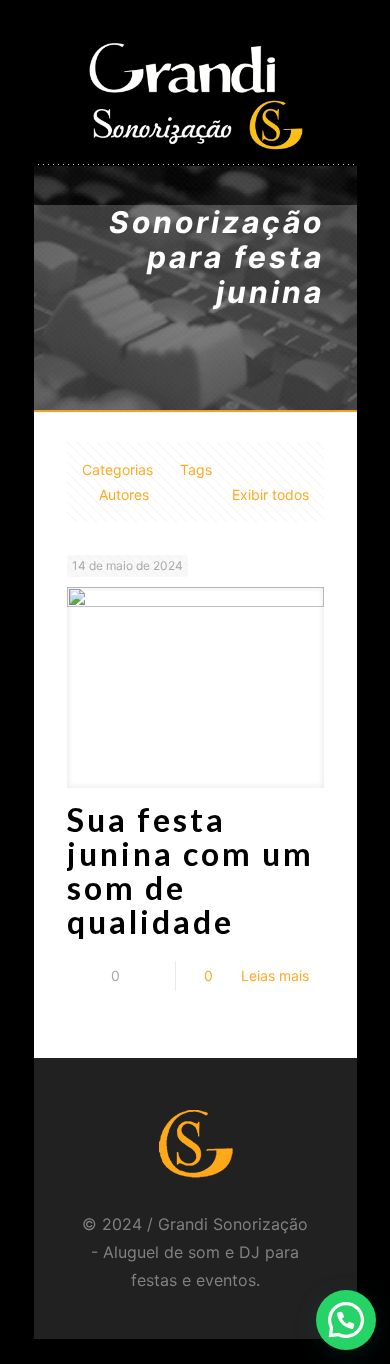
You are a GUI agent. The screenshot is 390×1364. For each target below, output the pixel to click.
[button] (346, 1320)
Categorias (117, 469)
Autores (124, 494)
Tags (196, 469)
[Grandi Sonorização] (195, 95)
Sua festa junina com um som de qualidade (190, 870)
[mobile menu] (330, 65)
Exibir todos (270, 494)
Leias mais (275, 975)
